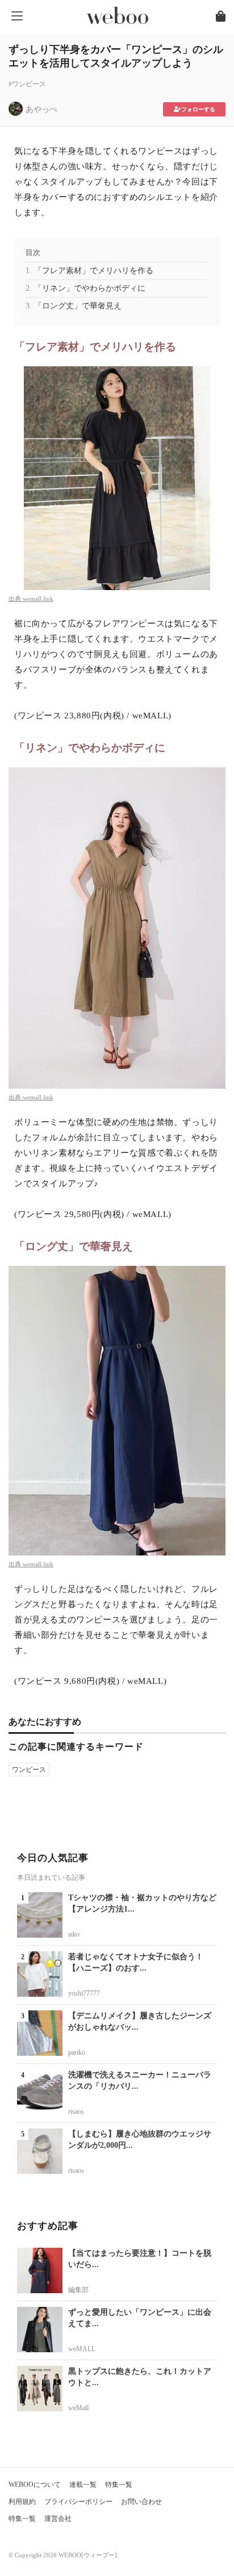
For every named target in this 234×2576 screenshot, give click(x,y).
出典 (16, 599)
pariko (77, 2052)
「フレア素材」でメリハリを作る (94, 271)
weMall (78, 2408)
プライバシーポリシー (78, 2502)
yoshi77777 (84, 1993)
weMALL (82, 2349)
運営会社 (58, 2519)
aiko (74, 1934)
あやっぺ (41, 109)
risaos (76, 2111)
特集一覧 (119, 2485)
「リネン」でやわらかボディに (90, 288)
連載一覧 (83, 2485)
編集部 (78, 2290)
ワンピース (29, 1770)
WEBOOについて (35, 2485)
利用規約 (22, 2502)
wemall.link (38, 599)
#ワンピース (27, 84)
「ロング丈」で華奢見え (78, 306)
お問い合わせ (141, 2502)
